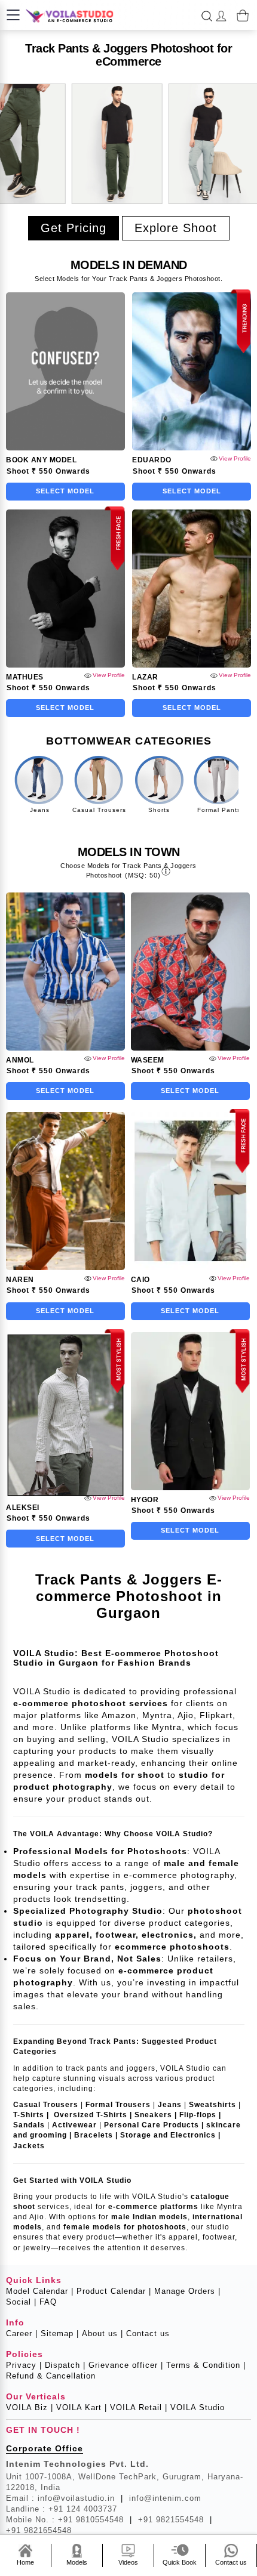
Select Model (65, 491)
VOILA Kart (82, 2407)
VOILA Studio (198, 2407)
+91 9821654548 (39, 2530)
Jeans (40, 810)
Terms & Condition (206, 2365)
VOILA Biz (30, 2407)
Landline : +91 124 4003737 (62, 2509)
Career (22, 2333)
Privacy (24, 2365)
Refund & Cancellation (51, 2376)
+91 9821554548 (175, 2520)
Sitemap (60, 2333)
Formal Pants (219, 810)
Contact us (148, 2333)
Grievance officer (126, 2365)
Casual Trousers (99, 810)
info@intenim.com (165, 2498)
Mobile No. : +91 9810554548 (69, 2520)
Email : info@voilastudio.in (65, 2498)
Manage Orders (187, 2291)
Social (21, 2302)
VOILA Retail (139, 2407)
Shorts (159, 810)
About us (103, 2333)
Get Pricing (74, 228)
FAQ (48, 2302)
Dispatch (65, 2365)
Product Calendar (114, 2291)
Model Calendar (40, 2291)
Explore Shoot (176, 228)
